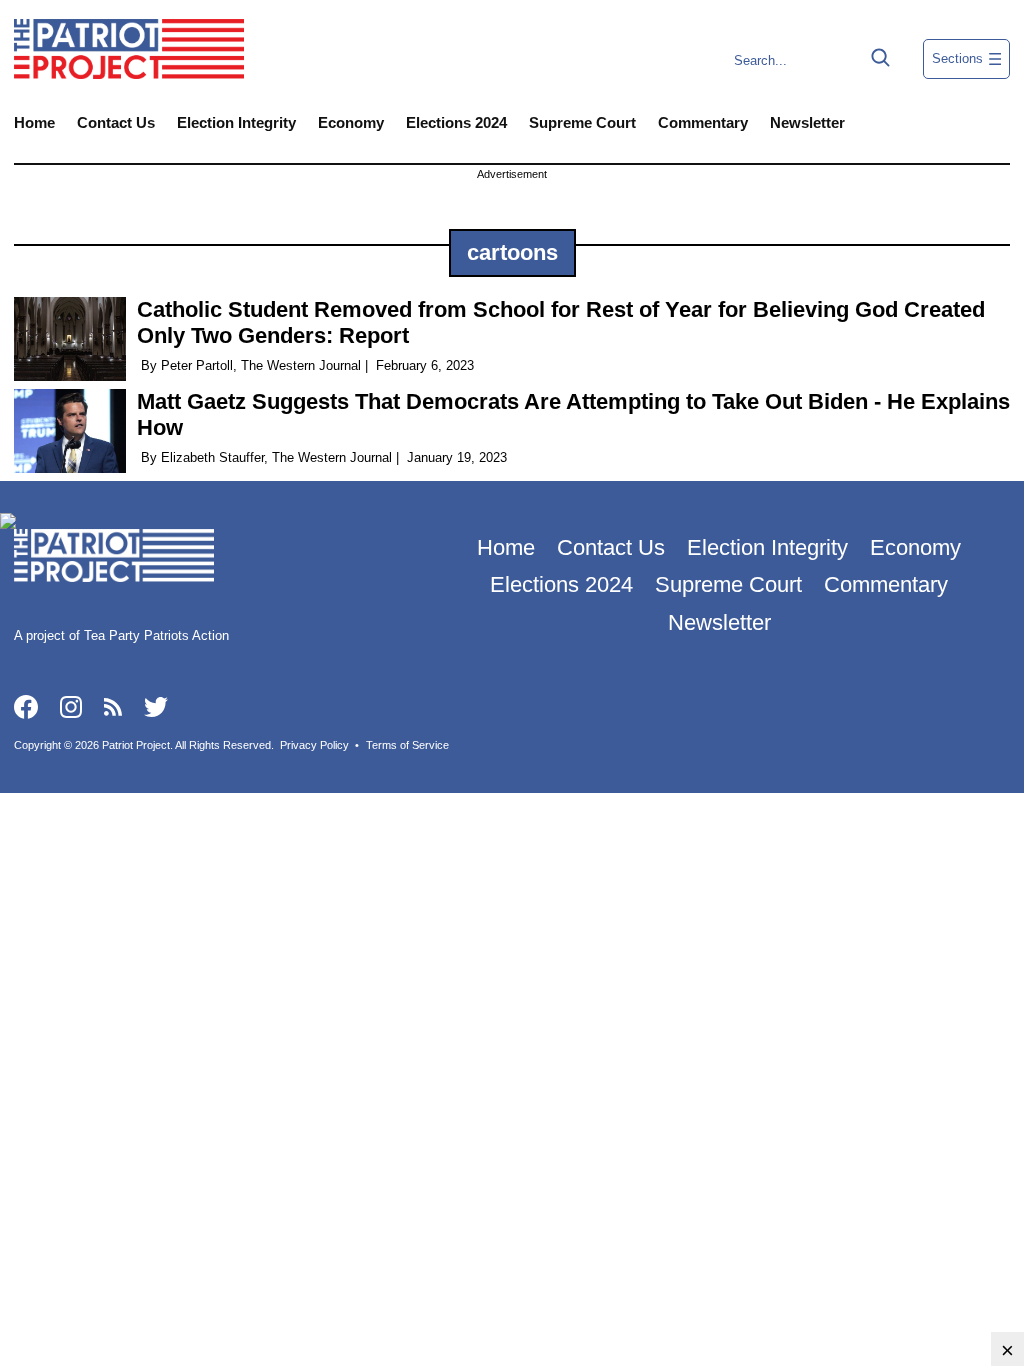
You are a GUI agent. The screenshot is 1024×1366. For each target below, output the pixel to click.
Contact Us (116, 122)
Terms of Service (407, 745)
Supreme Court (582, 122)
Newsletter (807, 122)
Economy (351, 122)
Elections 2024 (456, 122)
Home (34, 122)
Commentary (703, 122)
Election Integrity (236, 122)
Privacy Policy (314, 745)
